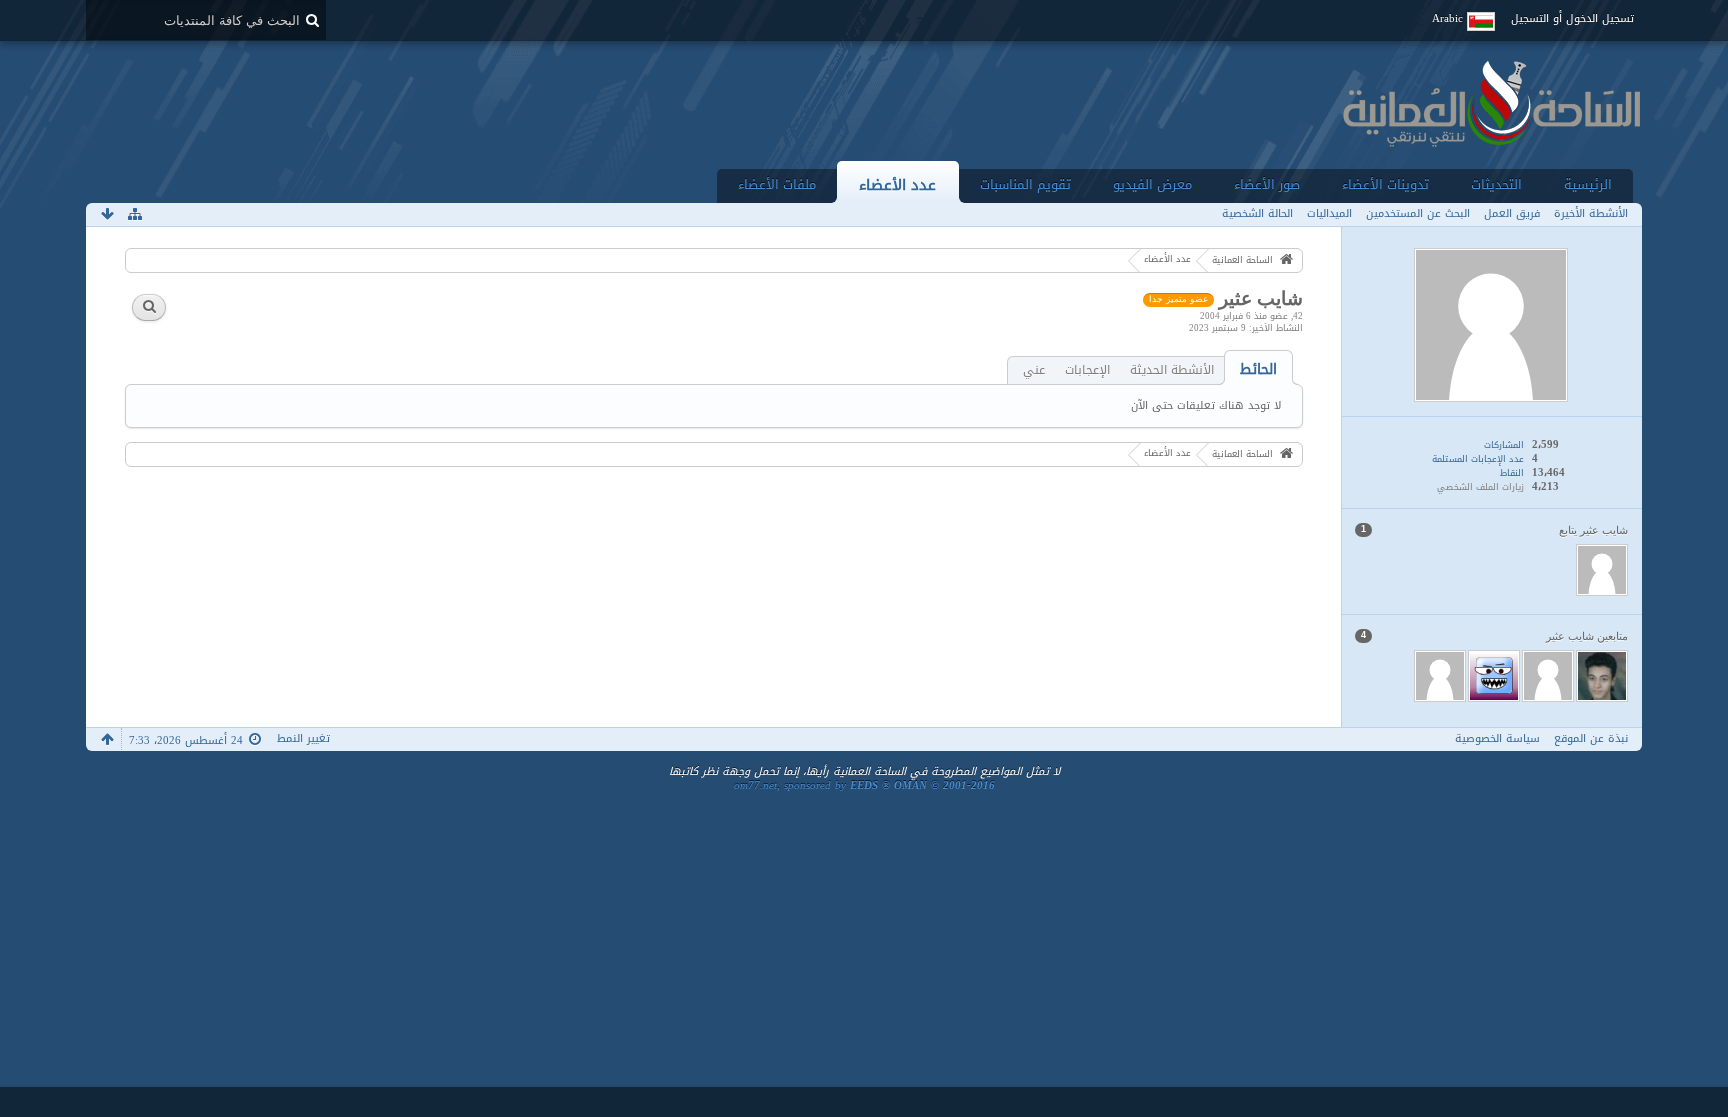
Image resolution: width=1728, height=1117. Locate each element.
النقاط (1512, 473)
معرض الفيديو (1152, 184)
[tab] (1258, 369)
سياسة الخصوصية (1497, 738)
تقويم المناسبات (1025, 184)
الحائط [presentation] (1258, 369)
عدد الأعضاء (897, 184)
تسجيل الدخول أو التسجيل (1572, 18)
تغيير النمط (303, 738)
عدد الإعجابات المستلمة (1478, 459)
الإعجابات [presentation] (1087, 370)
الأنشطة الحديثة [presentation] (1172, 370)
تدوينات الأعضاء (1385, 184)
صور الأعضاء (1267, 184)
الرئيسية (1588, 184)
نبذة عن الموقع (1591, 738)
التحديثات (1496, 184)
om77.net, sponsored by (864, 785)
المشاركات (1504, 445)
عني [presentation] (1034, 370)
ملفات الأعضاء (777, 184)
